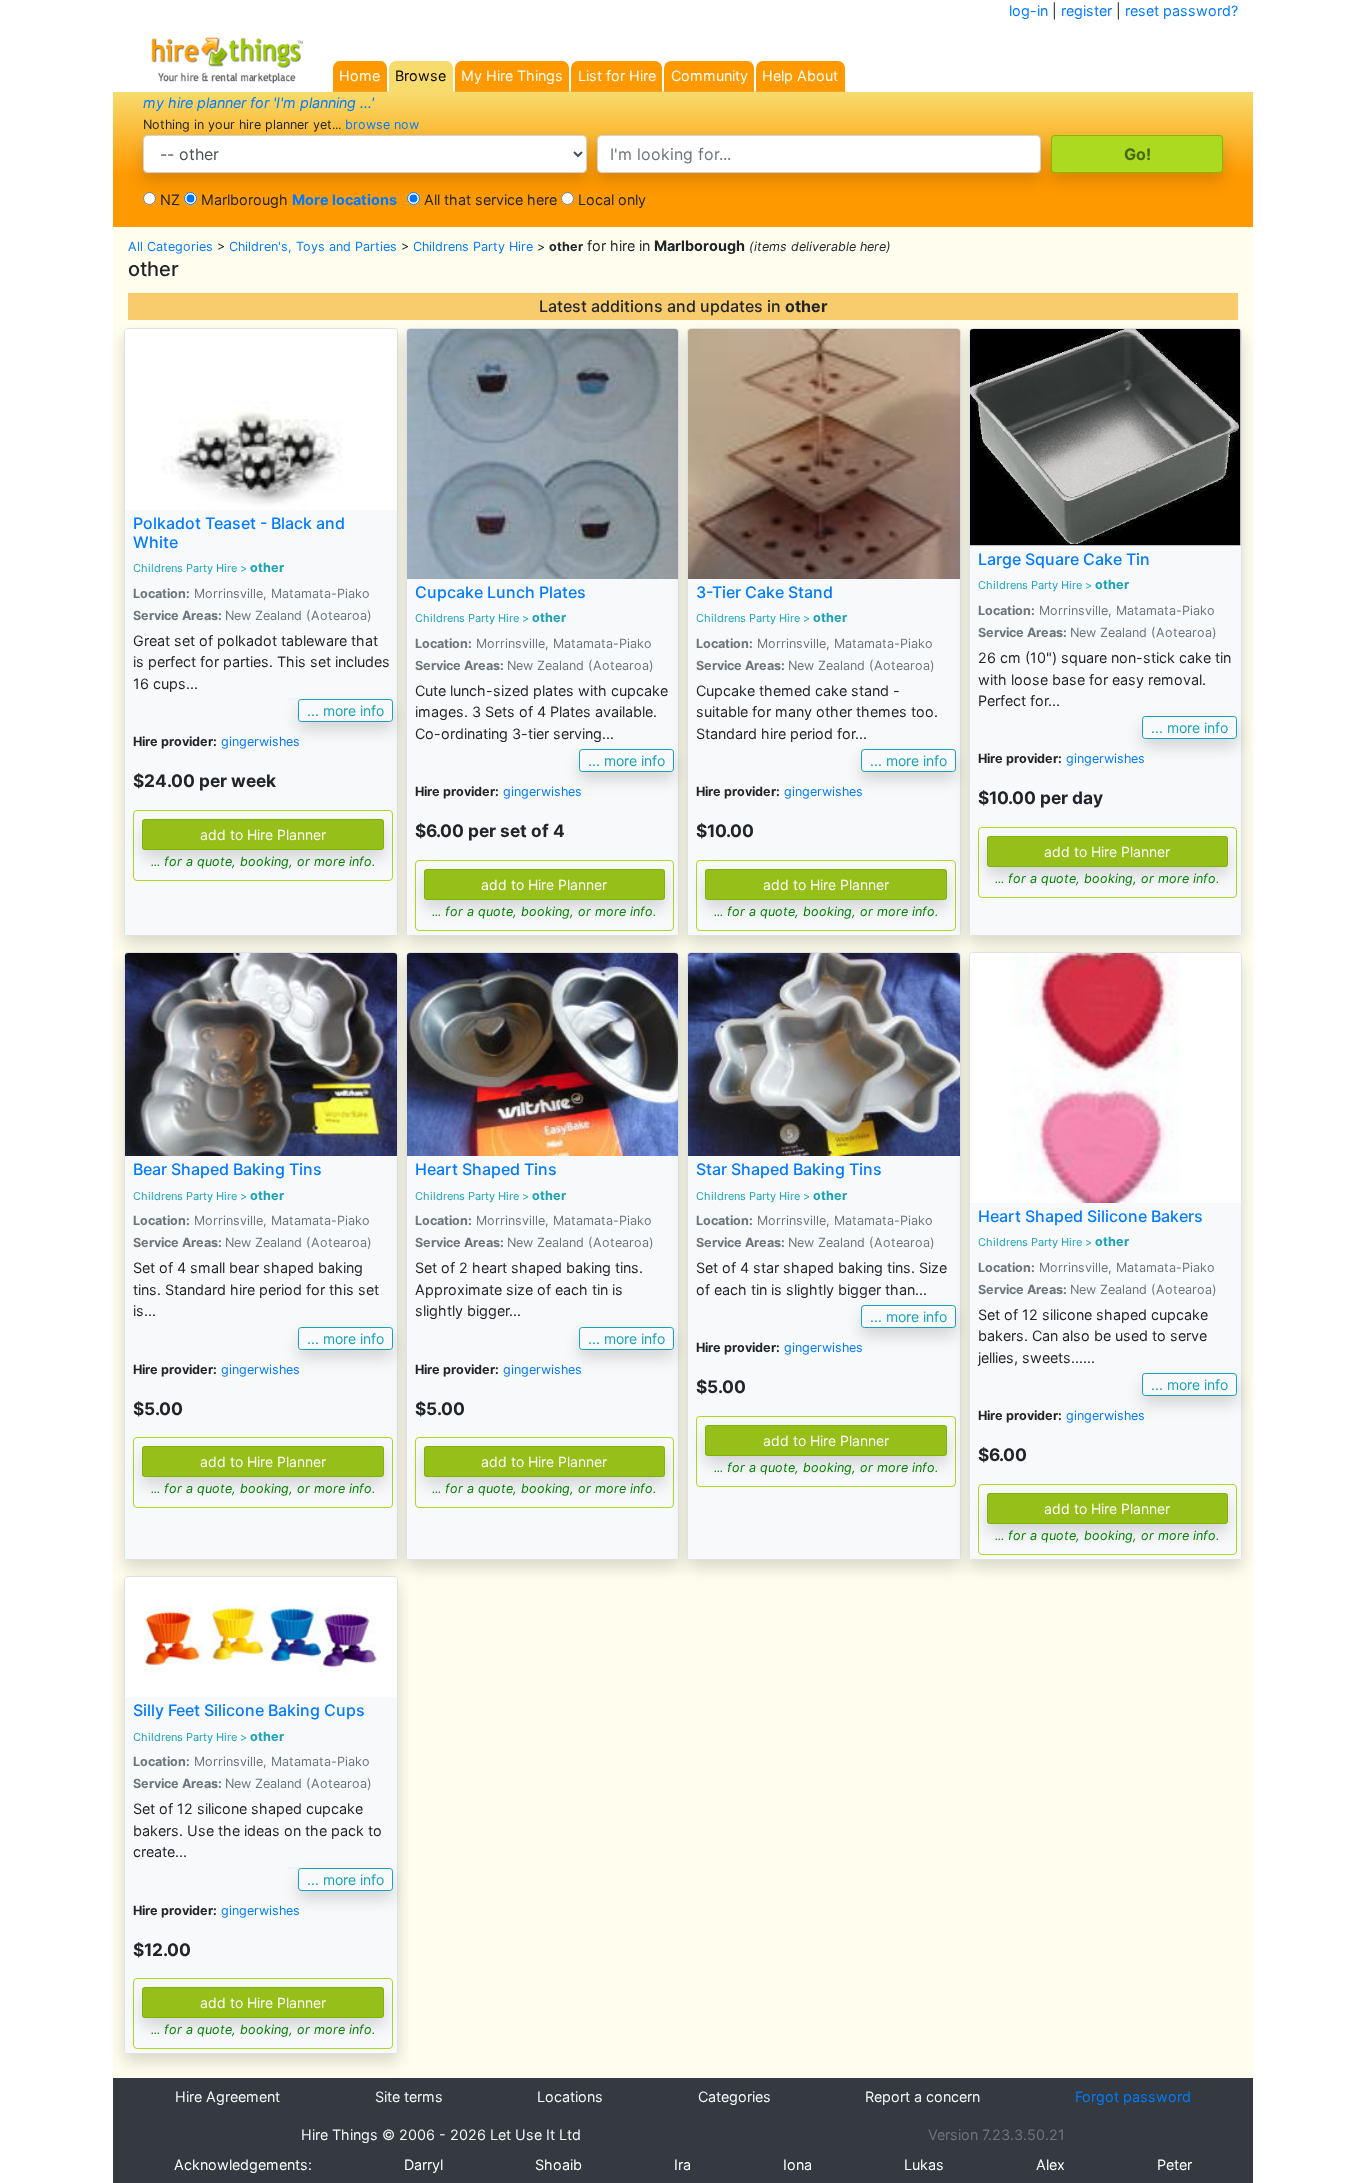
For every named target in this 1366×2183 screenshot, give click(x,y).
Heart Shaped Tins (486, 1169)
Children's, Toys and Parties (313, 246)
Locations (570, 2096)
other (267, 567)
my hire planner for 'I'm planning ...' (258, 102)
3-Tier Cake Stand (764, 592)
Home (359, 75)
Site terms (409, 2096)
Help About (800, 75)
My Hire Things (512, 75)
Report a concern (922, 2096)
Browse (420, 75)
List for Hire (617, 75)
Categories (734, 2096)
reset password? (1181, 10)
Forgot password (1133, 2096)
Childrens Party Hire (473, 246)
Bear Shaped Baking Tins (227, 1169)
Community (709, 75)
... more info (345, 710)
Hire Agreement (227, 2096)
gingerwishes (260, 741)
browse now (382, 124)
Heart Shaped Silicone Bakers (1090, 1216)
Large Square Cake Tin (1064, 559)
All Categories (170, 246)
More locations (344, 199)
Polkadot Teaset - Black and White (239, 532)
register (1086, 10)
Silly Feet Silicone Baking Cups (249, 1710)
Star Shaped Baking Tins (789, 1169)
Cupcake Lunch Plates (500, 592)
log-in (1028, 10)
